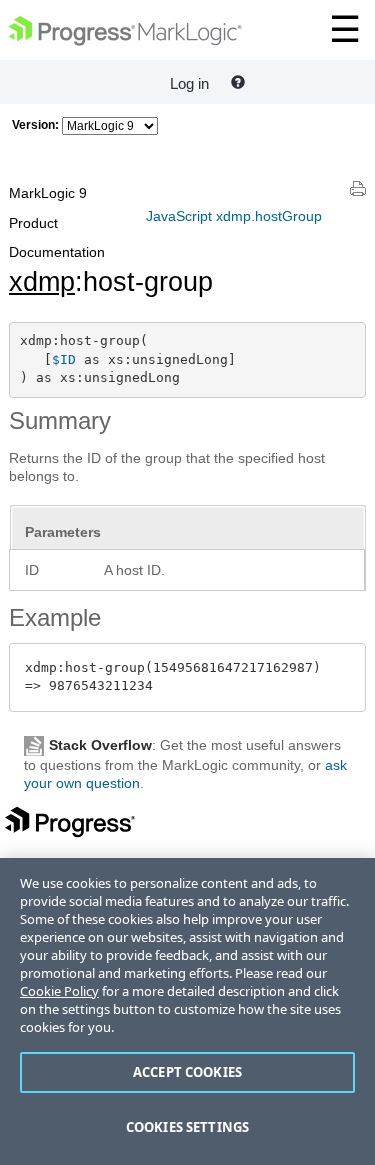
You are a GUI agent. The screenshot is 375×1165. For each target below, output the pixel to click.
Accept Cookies (187, 1072)
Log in (189, 83)
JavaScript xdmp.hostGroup (234, 216)
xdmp (42, 282)
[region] (187, 1011)
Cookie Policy (59, 991)
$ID (64, 359)
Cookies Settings (187, 1127)
